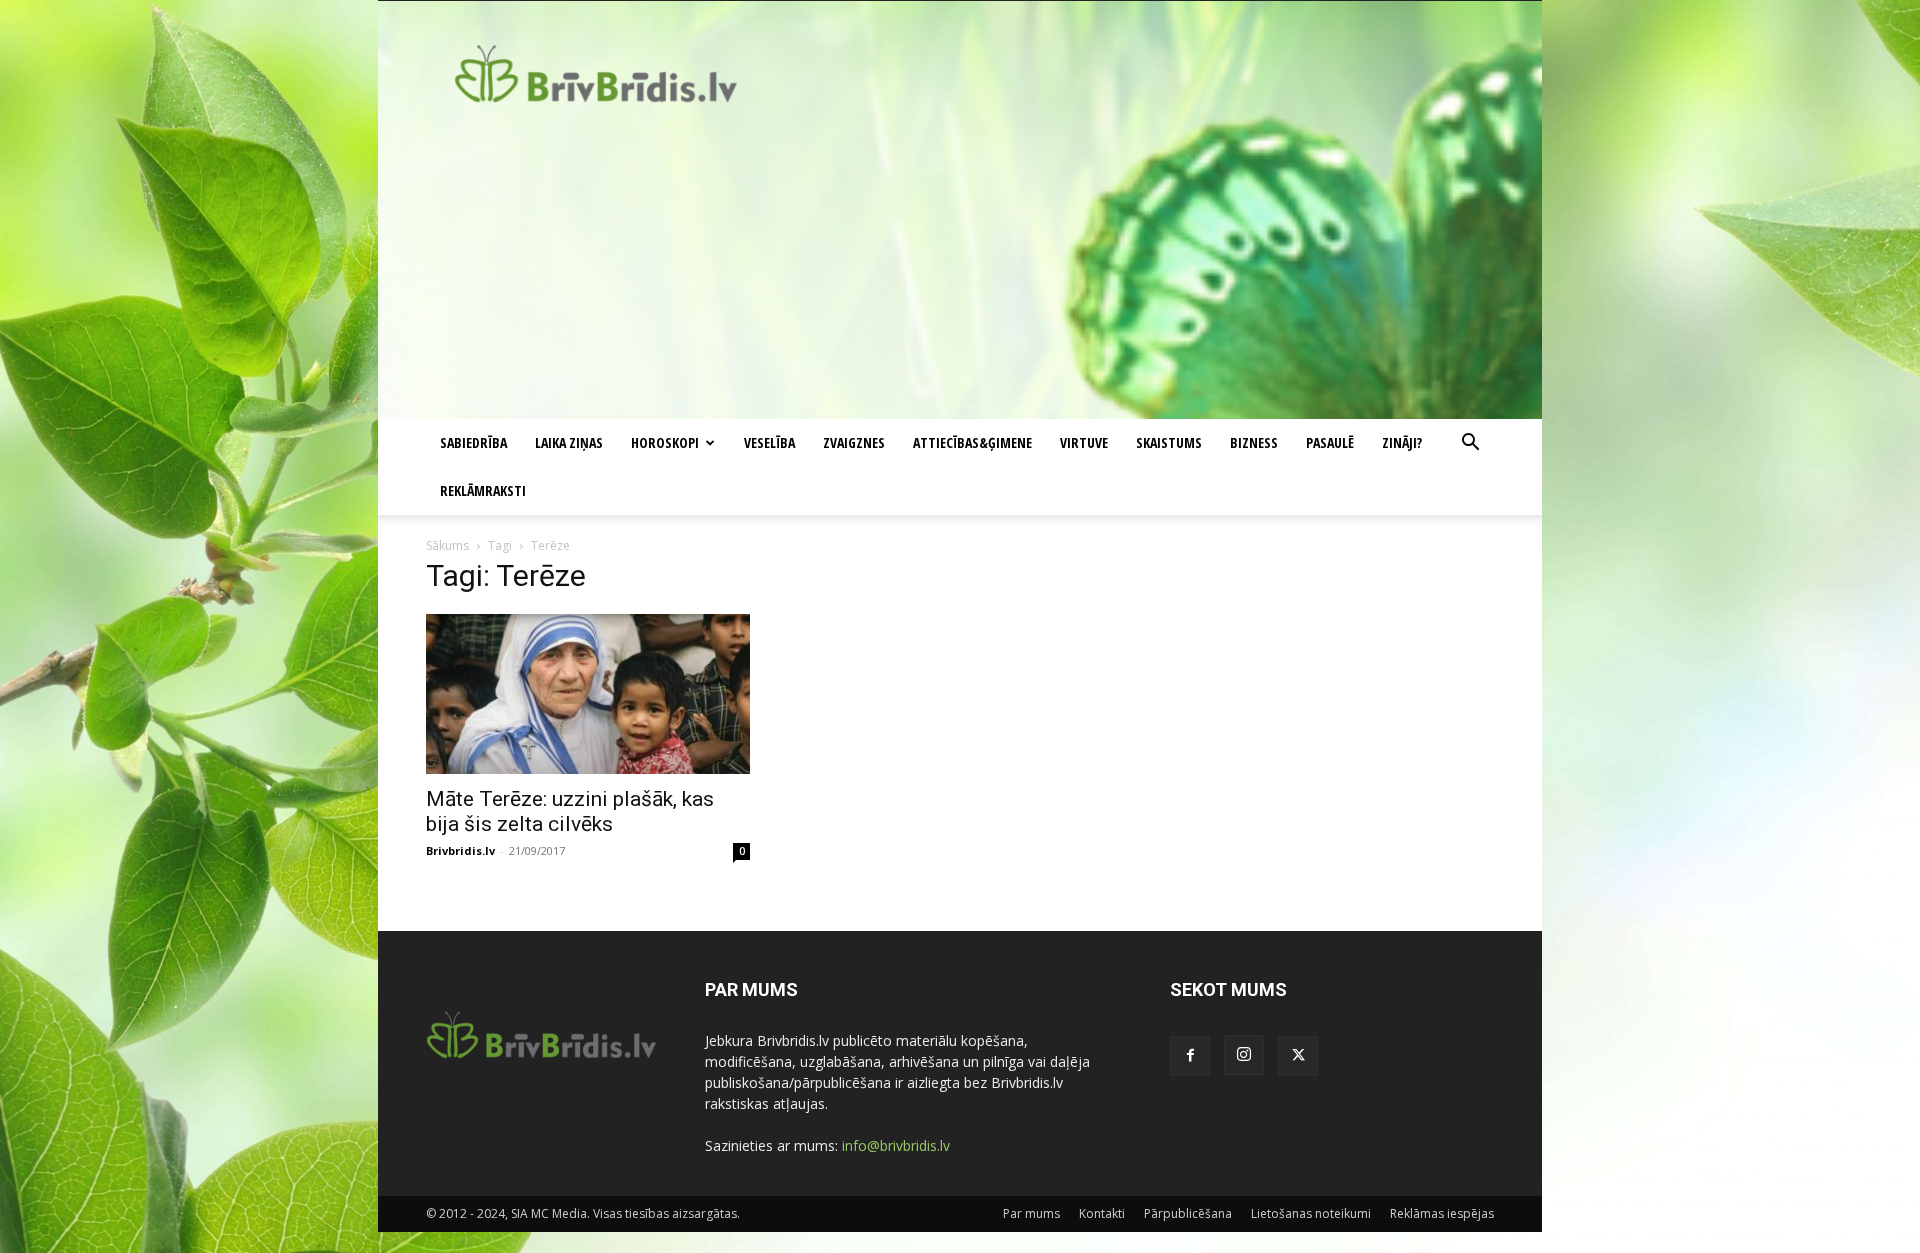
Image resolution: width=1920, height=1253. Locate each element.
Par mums (1031, 1213)
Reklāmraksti (483, 490)
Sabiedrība (473, 442)
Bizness (1254, 442)
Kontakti (1102, 1213)
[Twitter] (1298, 1056)
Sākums (447, 545)
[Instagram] (1244, 1055)
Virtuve (1084, 442)
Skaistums (1169, 442)
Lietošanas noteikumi (1311, 1213)
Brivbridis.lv (460, 850)
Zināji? (1402, 442)
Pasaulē (1330, 442)
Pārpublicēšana (1188, 1213)
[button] (1470, 444)
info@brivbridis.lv (896, 1145)
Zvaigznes (854, 442)
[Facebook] (1190, 1056)
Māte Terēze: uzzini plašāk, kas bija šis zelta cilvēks (570, 811)
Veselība (769, 442)
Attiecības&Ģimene (972, 442)
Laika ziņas (569, 442)
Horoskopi (665, 442)
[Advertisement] (960, 269)
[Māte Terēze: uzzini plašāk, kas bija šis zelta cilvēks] (588, 694)
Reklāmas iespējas (1442, 1213)
